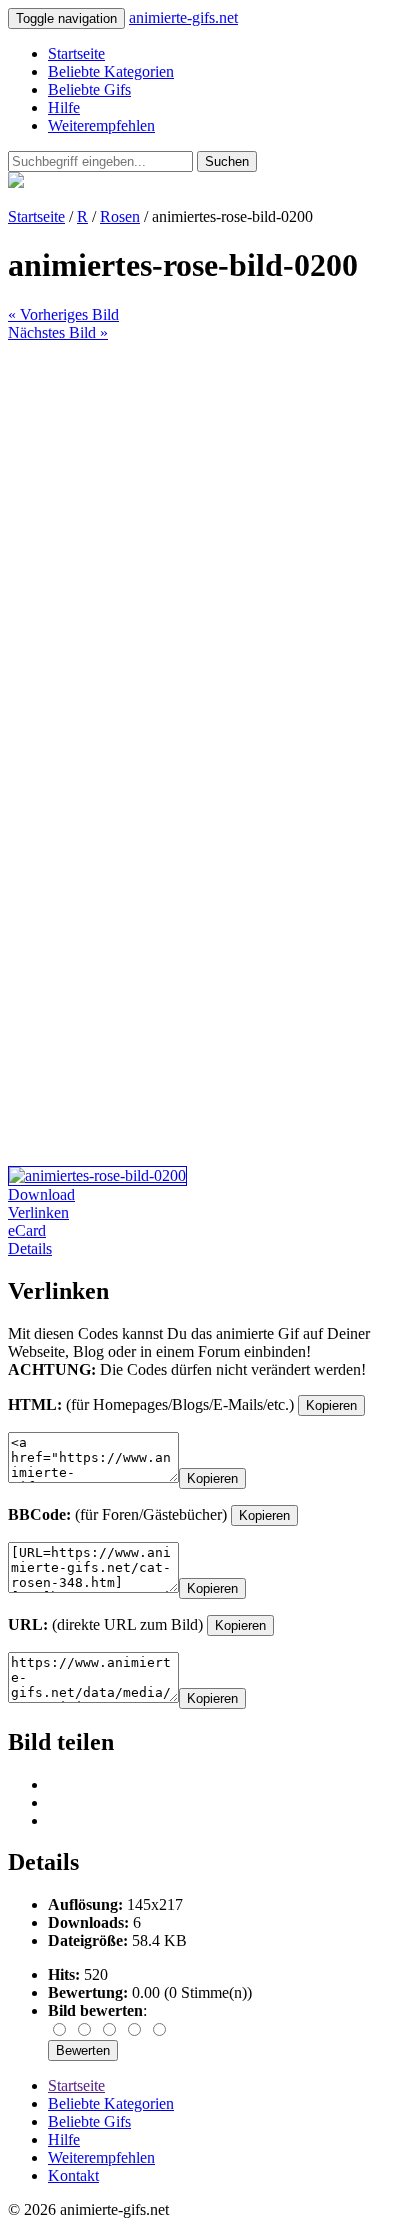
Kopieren (331, 1405)
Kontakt (73, 2175)
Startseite (76, 53)
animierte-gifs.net (183, 17)
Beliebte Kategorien (111, 71)
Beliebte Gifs (89, 89)
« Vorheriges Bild (63, 314)
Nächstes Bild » (58, 332)
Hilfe (64, 107)
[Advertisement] (206, 548)
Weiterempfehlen (101, 125)
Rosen (120, 216)
